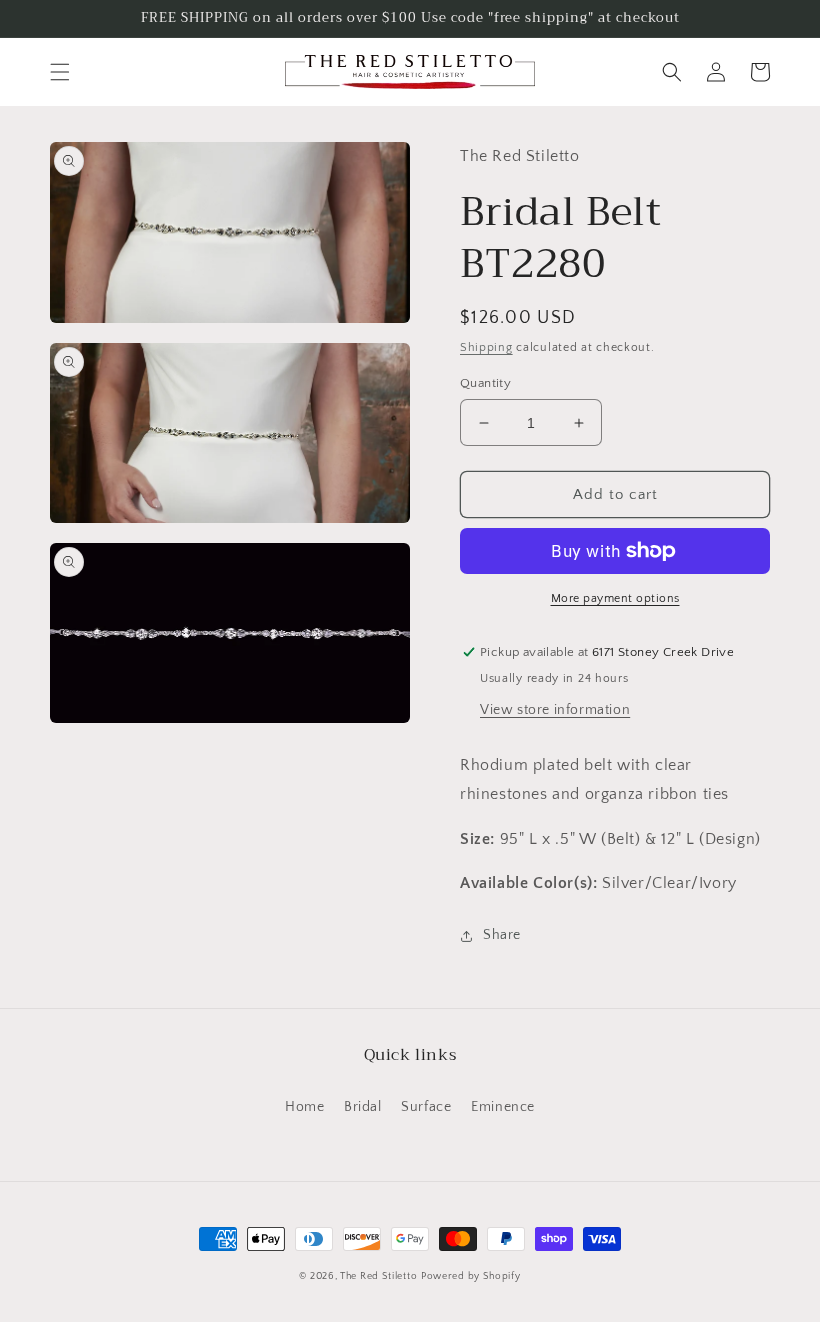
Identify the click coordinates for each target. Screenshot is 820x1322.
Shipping (486, 347)
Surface (426, 1107)
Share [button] (502, 935)
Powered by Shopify (471, 1276)
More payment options (615, 598)
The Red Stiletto (378, 1276)
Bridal (363, 1107)
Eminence (503, 1107)
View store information (555, 710)
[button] (60, 72)
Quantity (485, 383)
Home (304, 1107)
